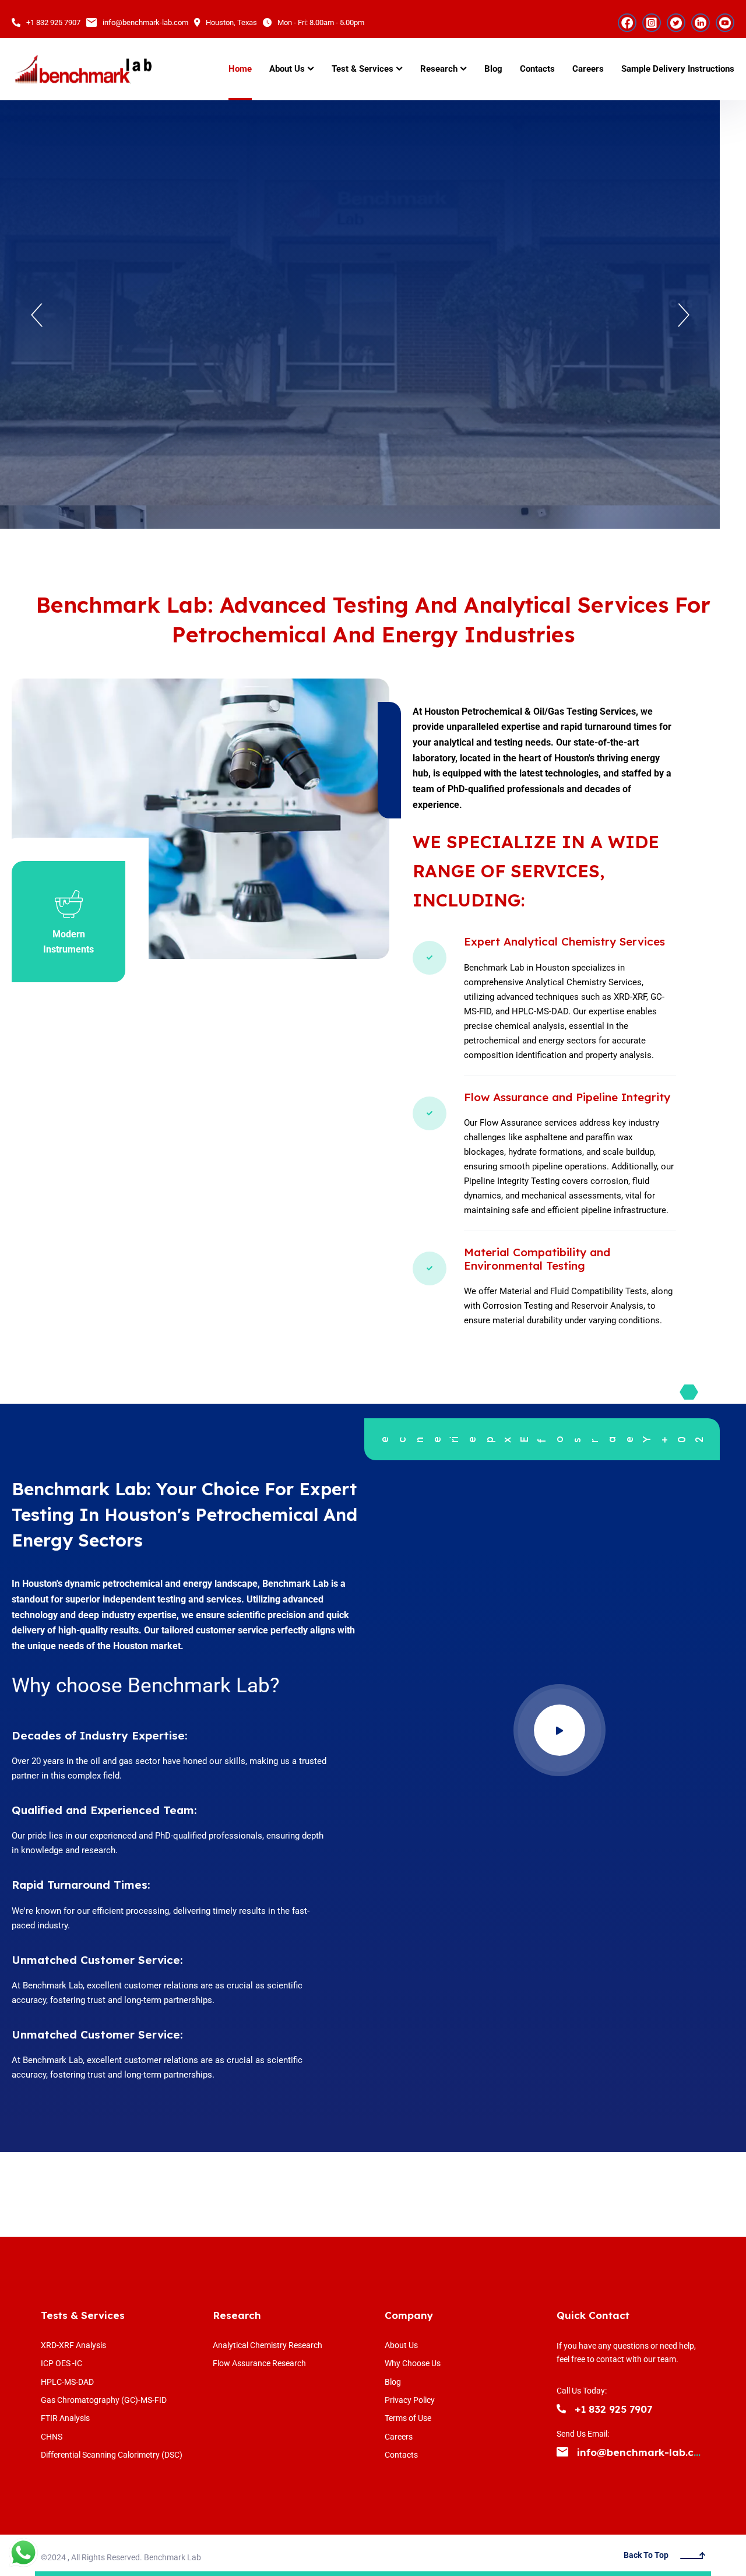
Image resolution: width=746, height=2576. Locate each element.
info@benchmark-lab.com (145, 22)
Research (237, 2315)
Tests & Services (83, 2315)
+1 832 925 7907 (53, 22)
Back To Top (646, 2555)
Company (409, 2315)
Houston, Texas (231, 22)
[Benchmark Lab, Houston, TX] (83, 69)
